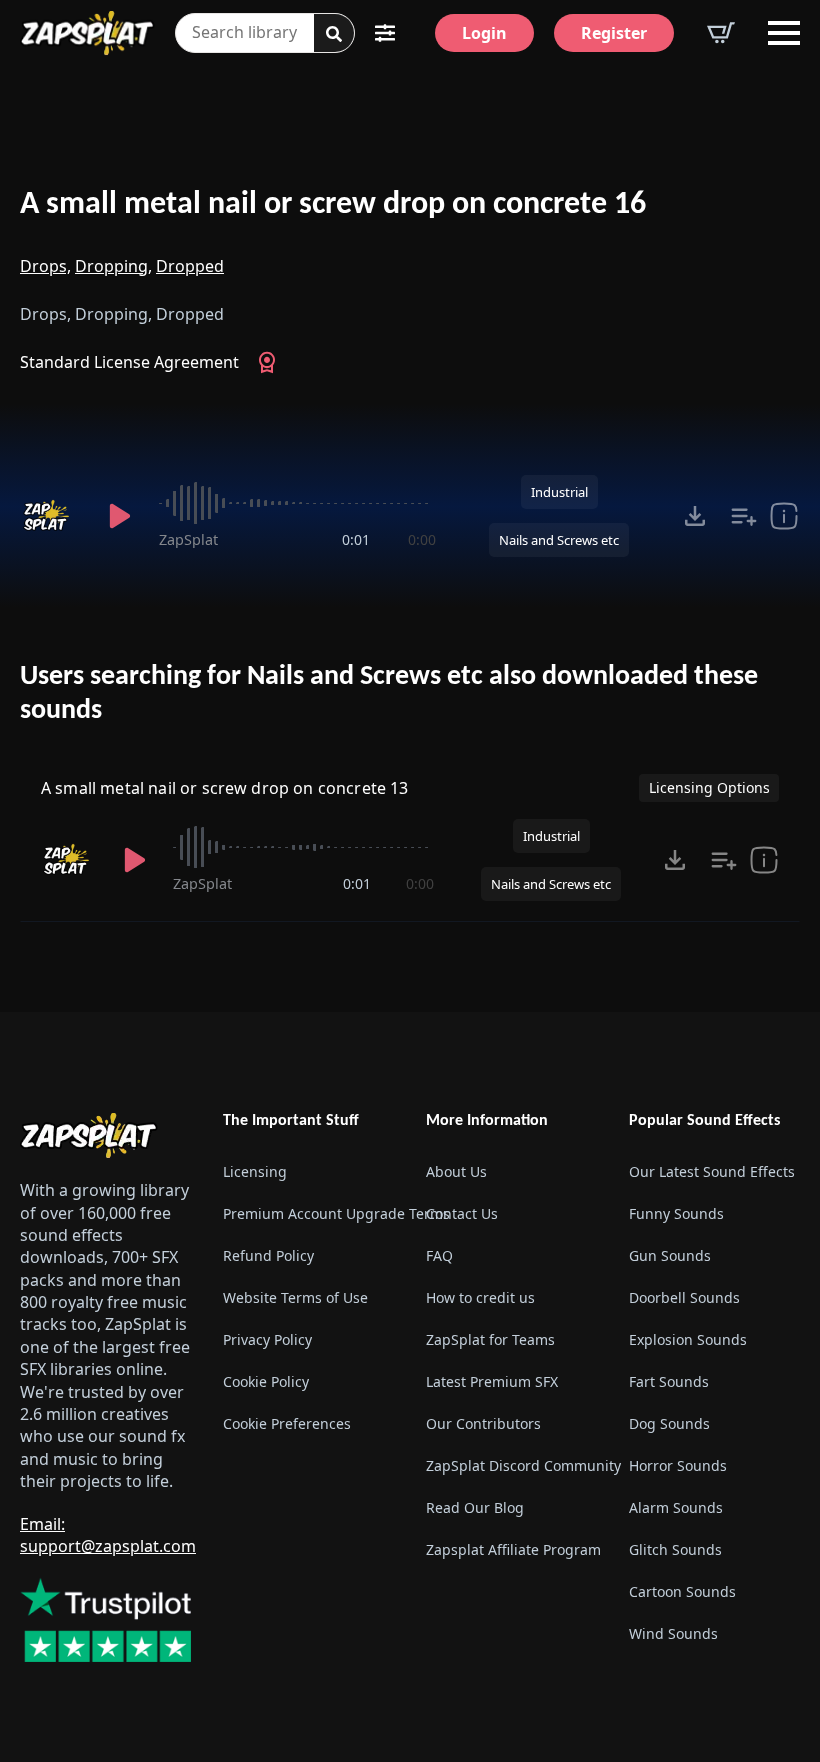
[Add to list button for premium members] (744, 516)
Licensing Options (709, 787)
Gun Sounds (670, 1255)
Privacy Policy (267, 1339)
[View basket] (721, 33)
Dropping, (113, 266)
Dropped (190, 266)
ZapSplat (188, 539)
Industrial (559, 492)
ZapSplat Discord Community (511, 1465)
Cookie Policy (266, 1381)
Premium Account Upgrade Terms (308, 1213)
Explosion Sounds (688, 1339)
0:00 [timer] (422, 539)
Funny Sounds (676, 1213)
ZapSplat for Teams (490, 1339)
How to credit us (480, 1297)
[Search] (334, 34)
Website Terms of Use (295, 1297)
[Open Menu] (784, 33)
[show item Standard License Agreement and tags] (784, 516)
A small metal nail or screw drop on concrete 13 (225, 788)
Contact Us (462, 1213)
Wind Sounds (673, 1633)
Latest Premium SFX (492, 1381)
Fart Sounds (669, 1381)
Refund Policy (268, 1255)
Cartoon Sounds (682, 1591)
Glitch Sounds (675, 1549)
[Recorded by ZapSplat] (50, 516)
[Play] (119, 516)
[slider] (297, 503)
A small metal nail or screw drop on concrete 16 (333, 205)
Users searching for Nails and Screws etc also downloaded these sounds (389, 694)
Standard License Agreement (129, 362)
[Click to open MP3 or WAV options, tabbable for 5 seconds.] (695, 516)
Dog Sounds (669, 1423)
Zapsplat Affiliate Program (511, 1549)
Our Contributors (483, 1423)
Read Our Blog (475, 1507)
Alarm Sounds (676, 1507)
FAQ (439, 1255)
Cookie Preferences (287, 1423)
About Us (456, 1171)
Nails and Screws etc (559, 540)
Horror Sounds (678, 1465)
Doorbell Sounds (684, 1297)
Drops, (45, 266)
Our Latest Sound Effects (712, 1171)
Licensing (255, 1171)
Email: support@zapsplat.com (108, 1535)
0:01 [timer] (356, 539)
